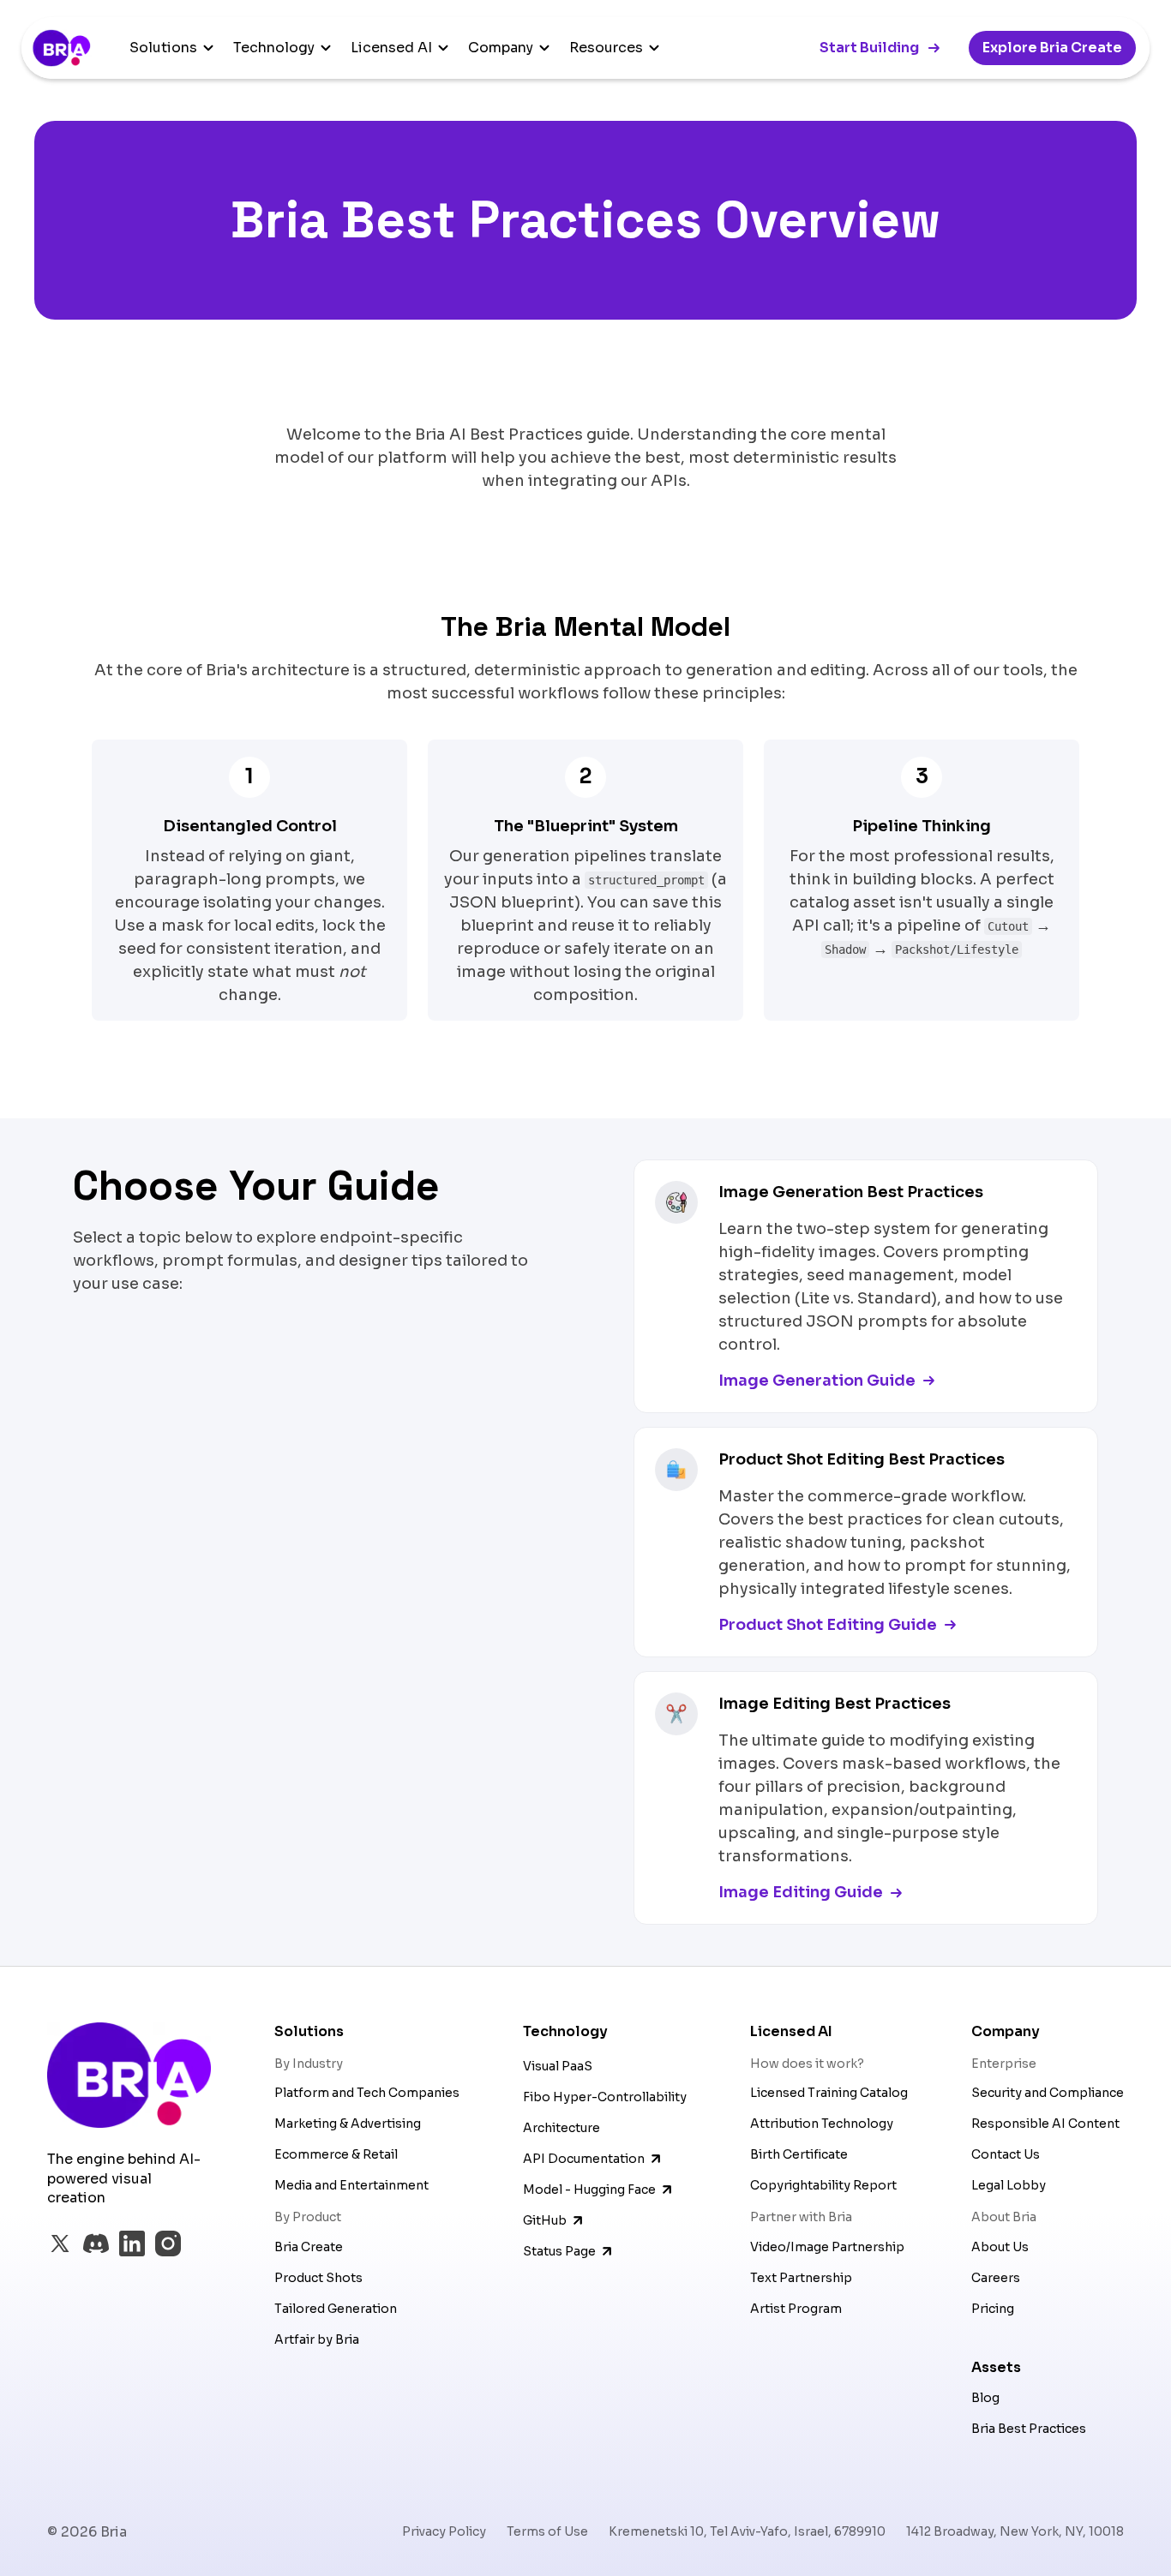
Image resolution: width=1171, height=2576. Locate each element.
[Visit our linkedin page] (132, 2244)
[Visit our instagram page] (168, 2244)
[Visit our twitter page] (60, 2244)
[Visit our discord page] (96, 2244)
